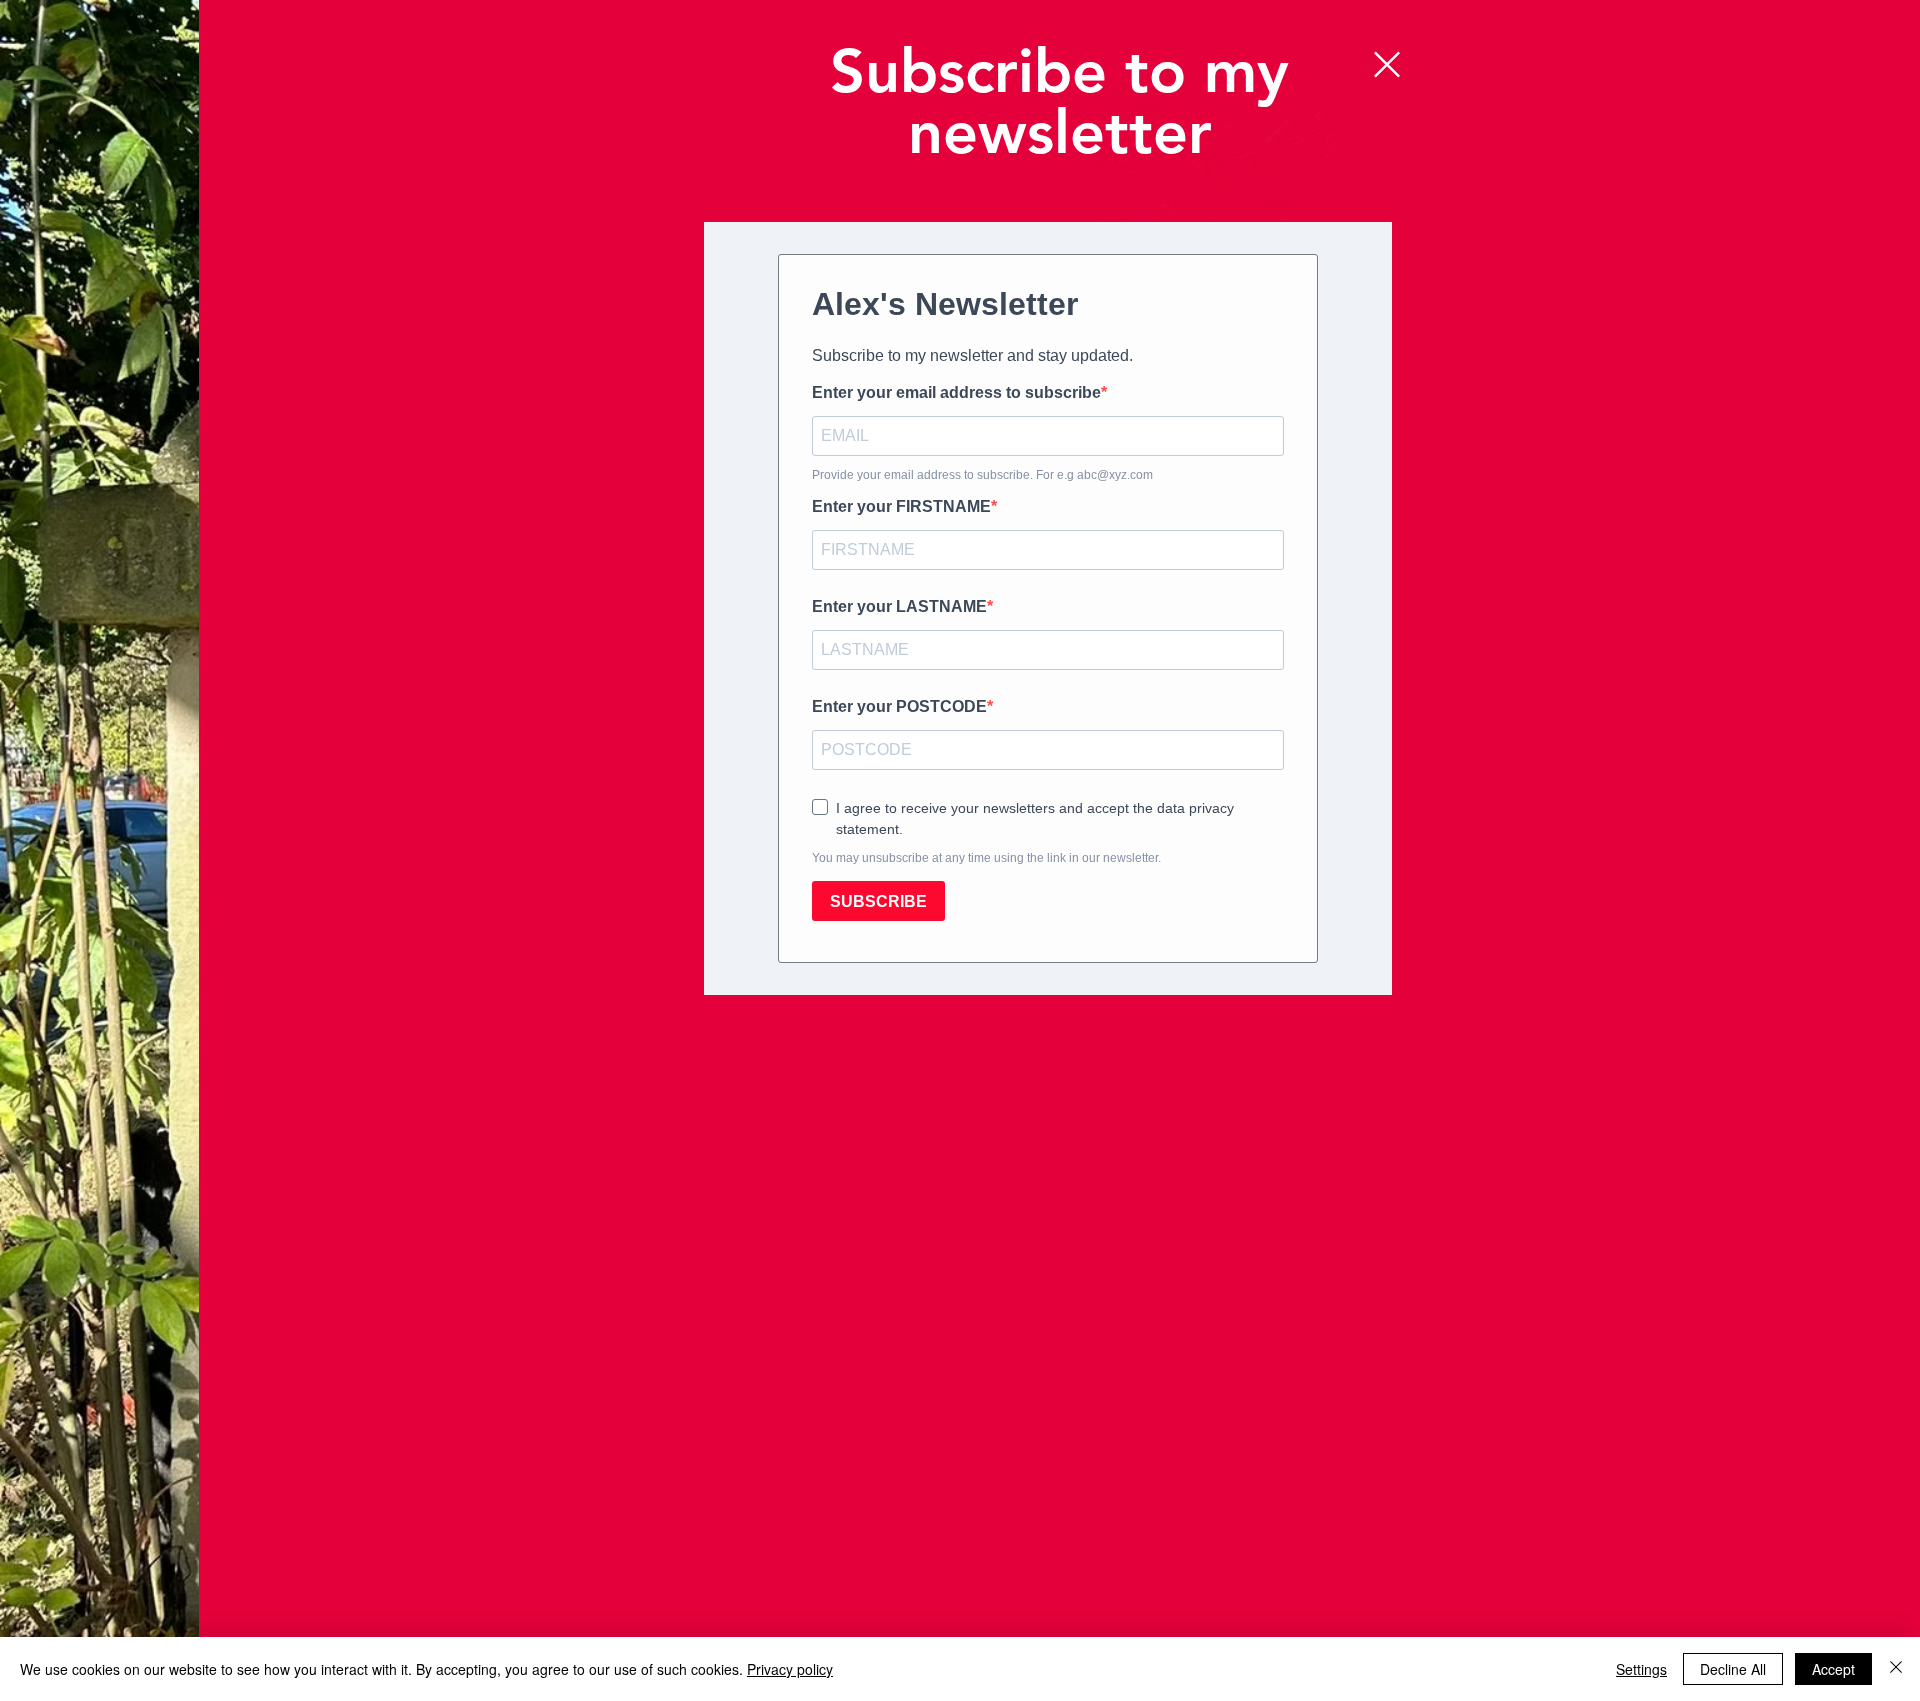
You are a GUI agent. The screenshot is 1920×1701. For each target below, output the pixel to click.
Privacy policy (790, 1669)
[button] (1387, 64)
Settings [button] (1641, 1669)
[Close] (1896, 1669)
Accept (1833, 1669)
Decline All (1733, 1669)
